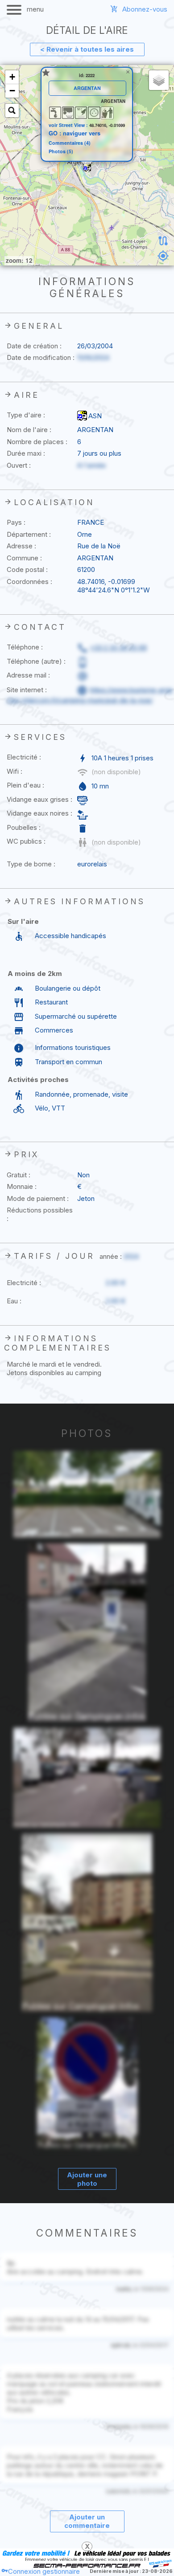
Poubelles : (24, 827)
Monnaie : (22, 1186)
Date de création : (34, 346)
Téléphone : (25, 647)
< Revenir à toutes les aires (87, 49)
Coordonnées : (29, 582)
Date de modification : (41, 357)
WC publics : (26, 841)
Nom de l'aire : (29, 430)
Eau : (14, 1301)
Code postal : (27, 569)
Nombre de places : (37, 442)
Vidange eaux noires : (39, 813)
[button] (87, 167)
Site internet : (27, 690)
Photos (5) (61, 152)
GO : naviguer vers (75, 133)
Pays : (16, 522)
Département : (29, 534)
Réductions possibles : (40, 1214)
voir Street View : (69, 125)
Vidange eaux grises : (39, 799)
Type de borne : (31, 864)
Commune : (24, 558)
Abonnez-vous (145, 9)
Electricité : (24, 757)
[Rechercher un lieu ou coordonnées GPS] (12, 110)
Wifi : (14, 771)
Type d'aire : (26, 415)
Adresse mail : (28, 675)
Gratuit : (19, 1175)
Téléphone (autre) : (36, 661)
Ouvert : (19, 465)
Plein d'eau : (25, 785)
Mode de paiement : (38, 1198)
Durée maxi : (26, 453)
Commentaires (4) (70, 143)
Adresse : (21, 546)
